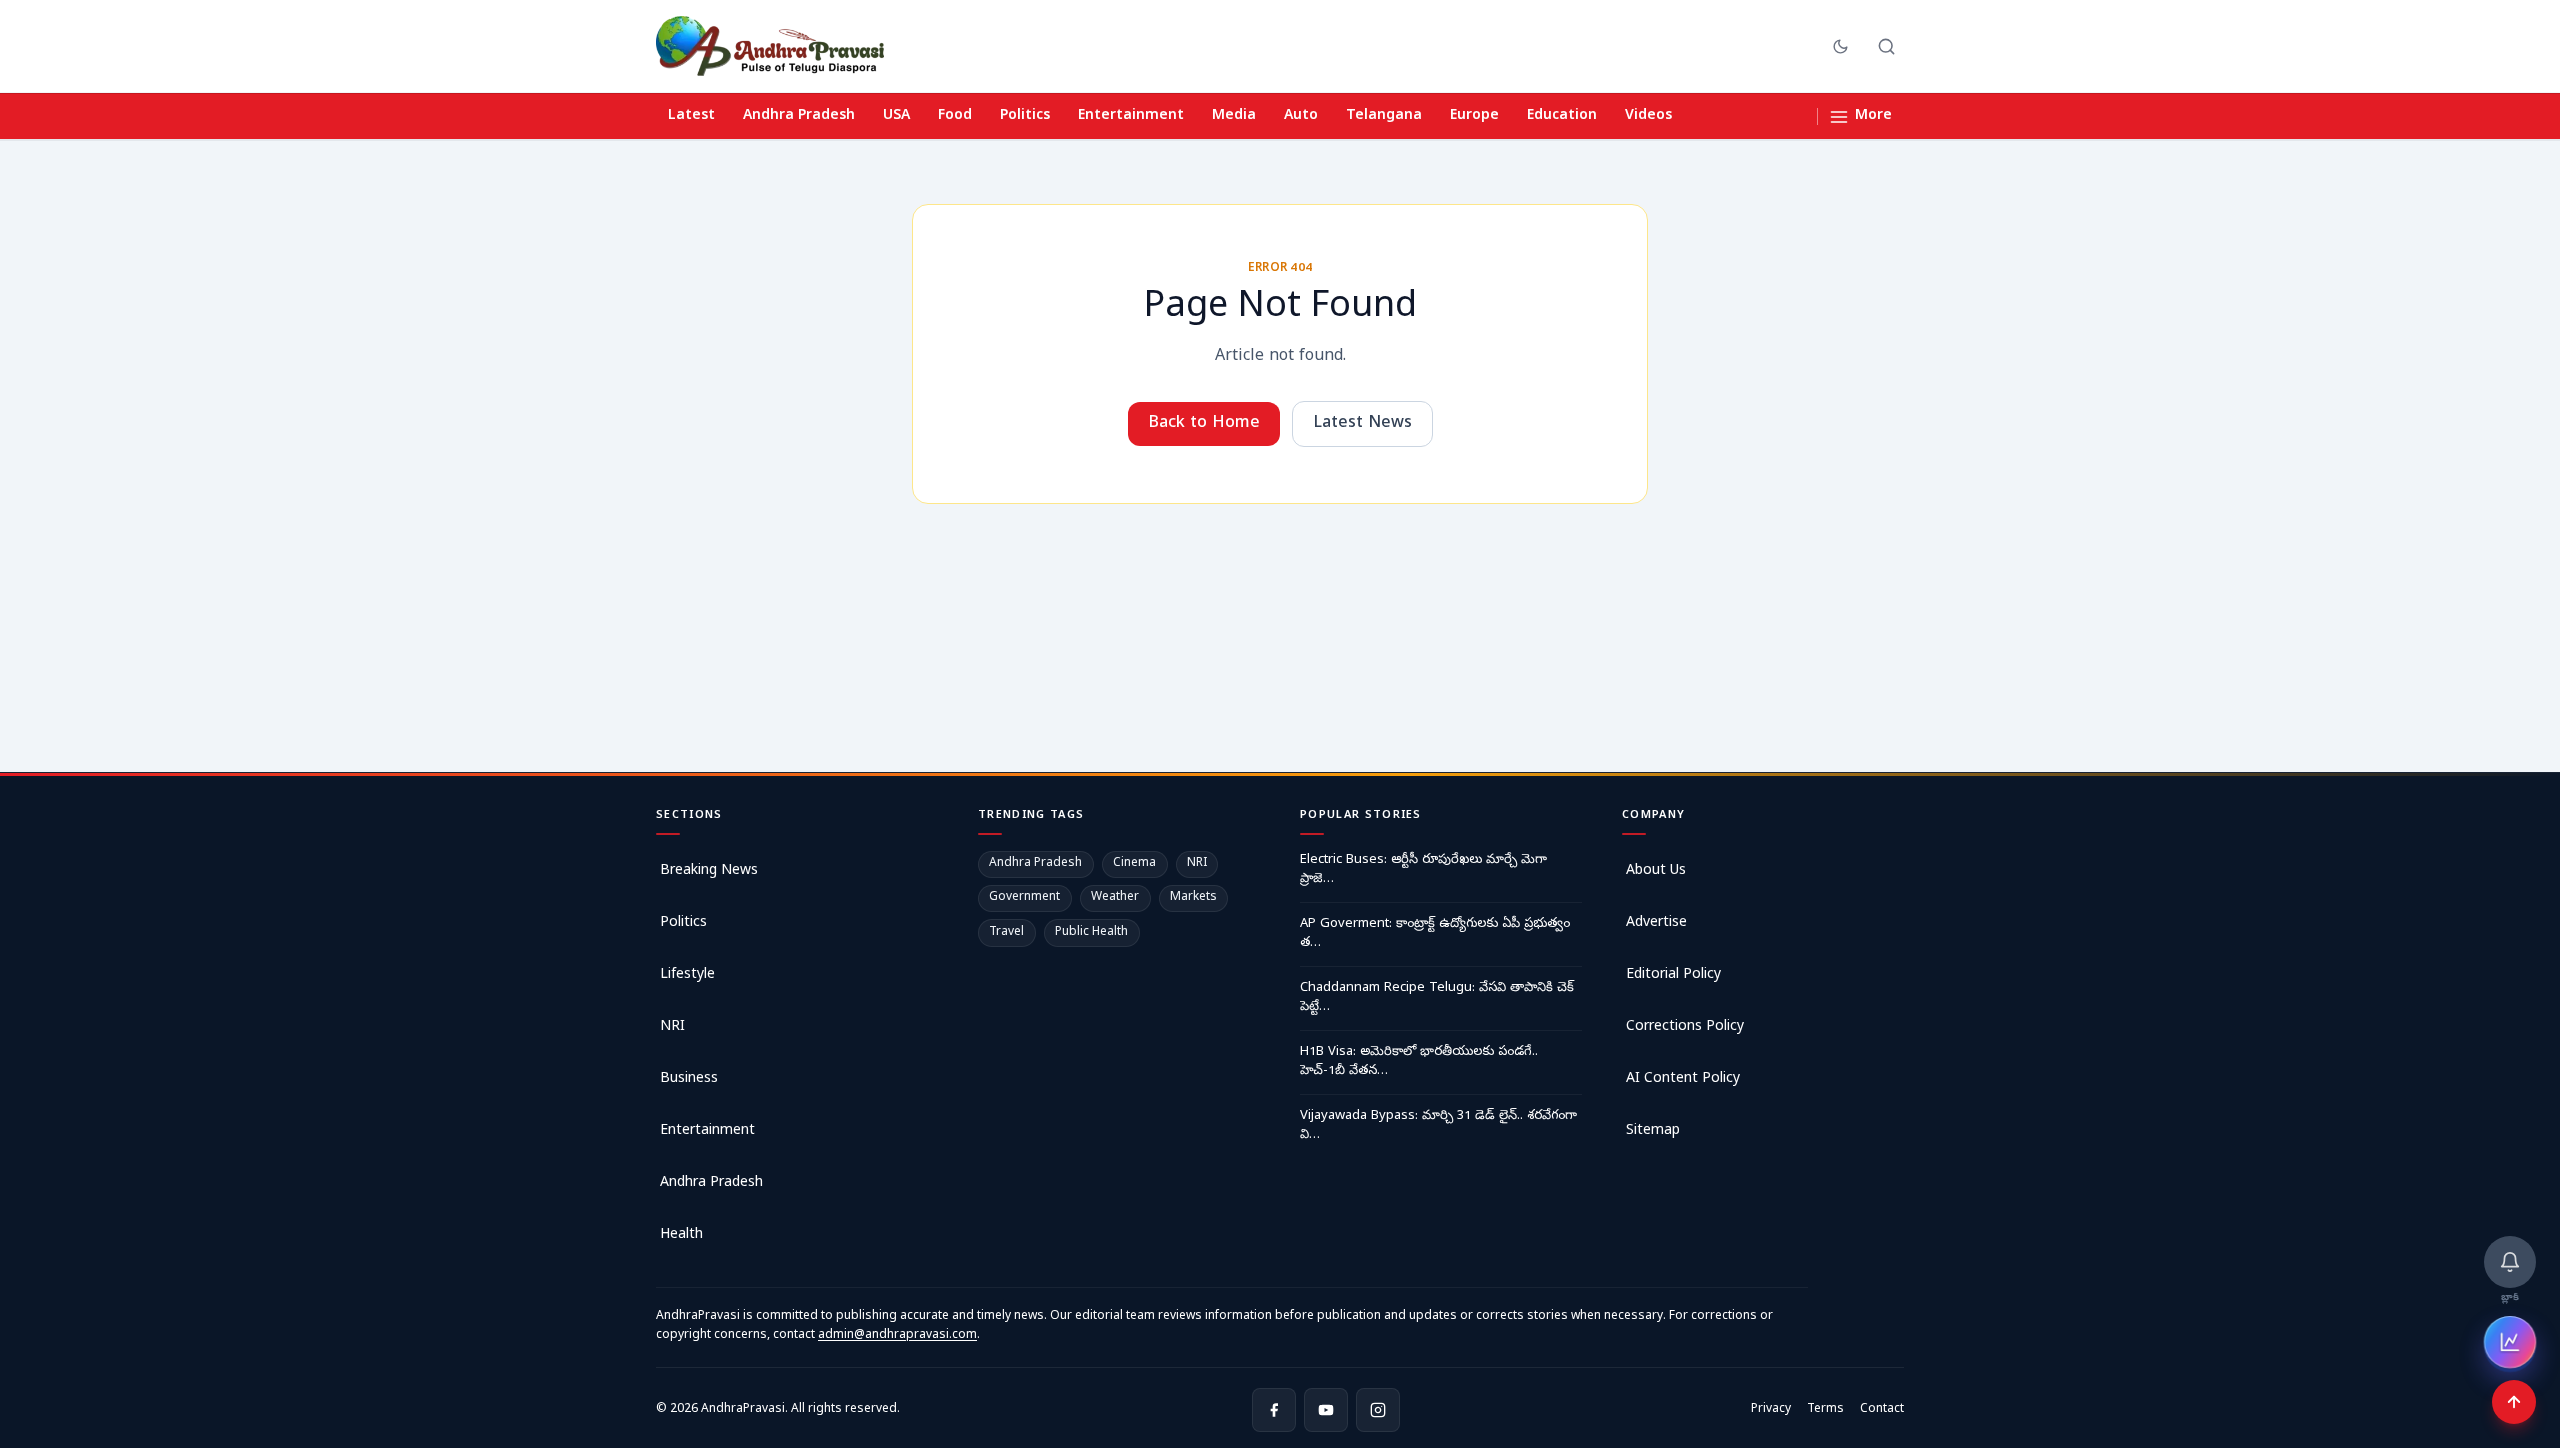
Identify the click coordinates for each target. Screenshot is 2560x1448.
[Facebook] (1274, 1410)
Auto (1301, 116)
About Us (1656, 871)
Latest (691, 116)
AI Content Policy (1683, 1079)
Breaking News (709, 871)
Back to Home (1204, 424)
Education (1562, 116)
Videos (1648, 116)
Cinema (1134, 864)
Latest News (1362, 424)
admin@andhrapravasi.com (897, 1336)
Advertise (1656, 923)
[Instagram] (1378, 1410)
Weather (1115, 898)
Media (1234, 116)
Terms (1825, 1410)
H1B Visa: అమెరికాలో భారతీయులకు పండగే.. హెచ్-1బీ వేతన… (1419, 1062)
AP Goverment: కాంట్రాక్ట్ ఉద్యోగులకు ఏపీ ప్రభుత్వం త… (1435, 934)
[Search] (1886, 46)
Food (955, 116)
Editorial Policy (1673, 975)
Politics (1025, 116)
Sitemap (1653, 1131)
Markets (1193, 898)
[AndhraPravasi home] (770, 46)
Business (689, 1079)
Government (1024, 898)
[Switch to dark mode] (1840, 46)
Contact (1882, 1410)
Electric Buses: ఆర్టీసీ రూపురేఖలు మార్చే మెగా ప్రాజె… (1423, 870)
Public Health (1091, 933)
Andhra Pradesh (799, 116)
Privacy (1771, 1410)
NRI (672, 1027)
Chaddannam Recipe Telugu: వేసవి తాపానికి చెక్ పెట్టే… (1437, 998)
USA (896, 116)
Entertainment (1131, 116)
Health (681, 1235)
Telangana (1384, 116)
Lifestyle (687, 975)
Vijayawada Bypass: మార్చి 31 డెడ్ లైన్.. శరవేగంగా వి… (1438, 1126)
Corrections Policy (1685, 1027)
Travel (1006, 933)
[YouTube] (1326, 1410)
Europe (1474, 116)
